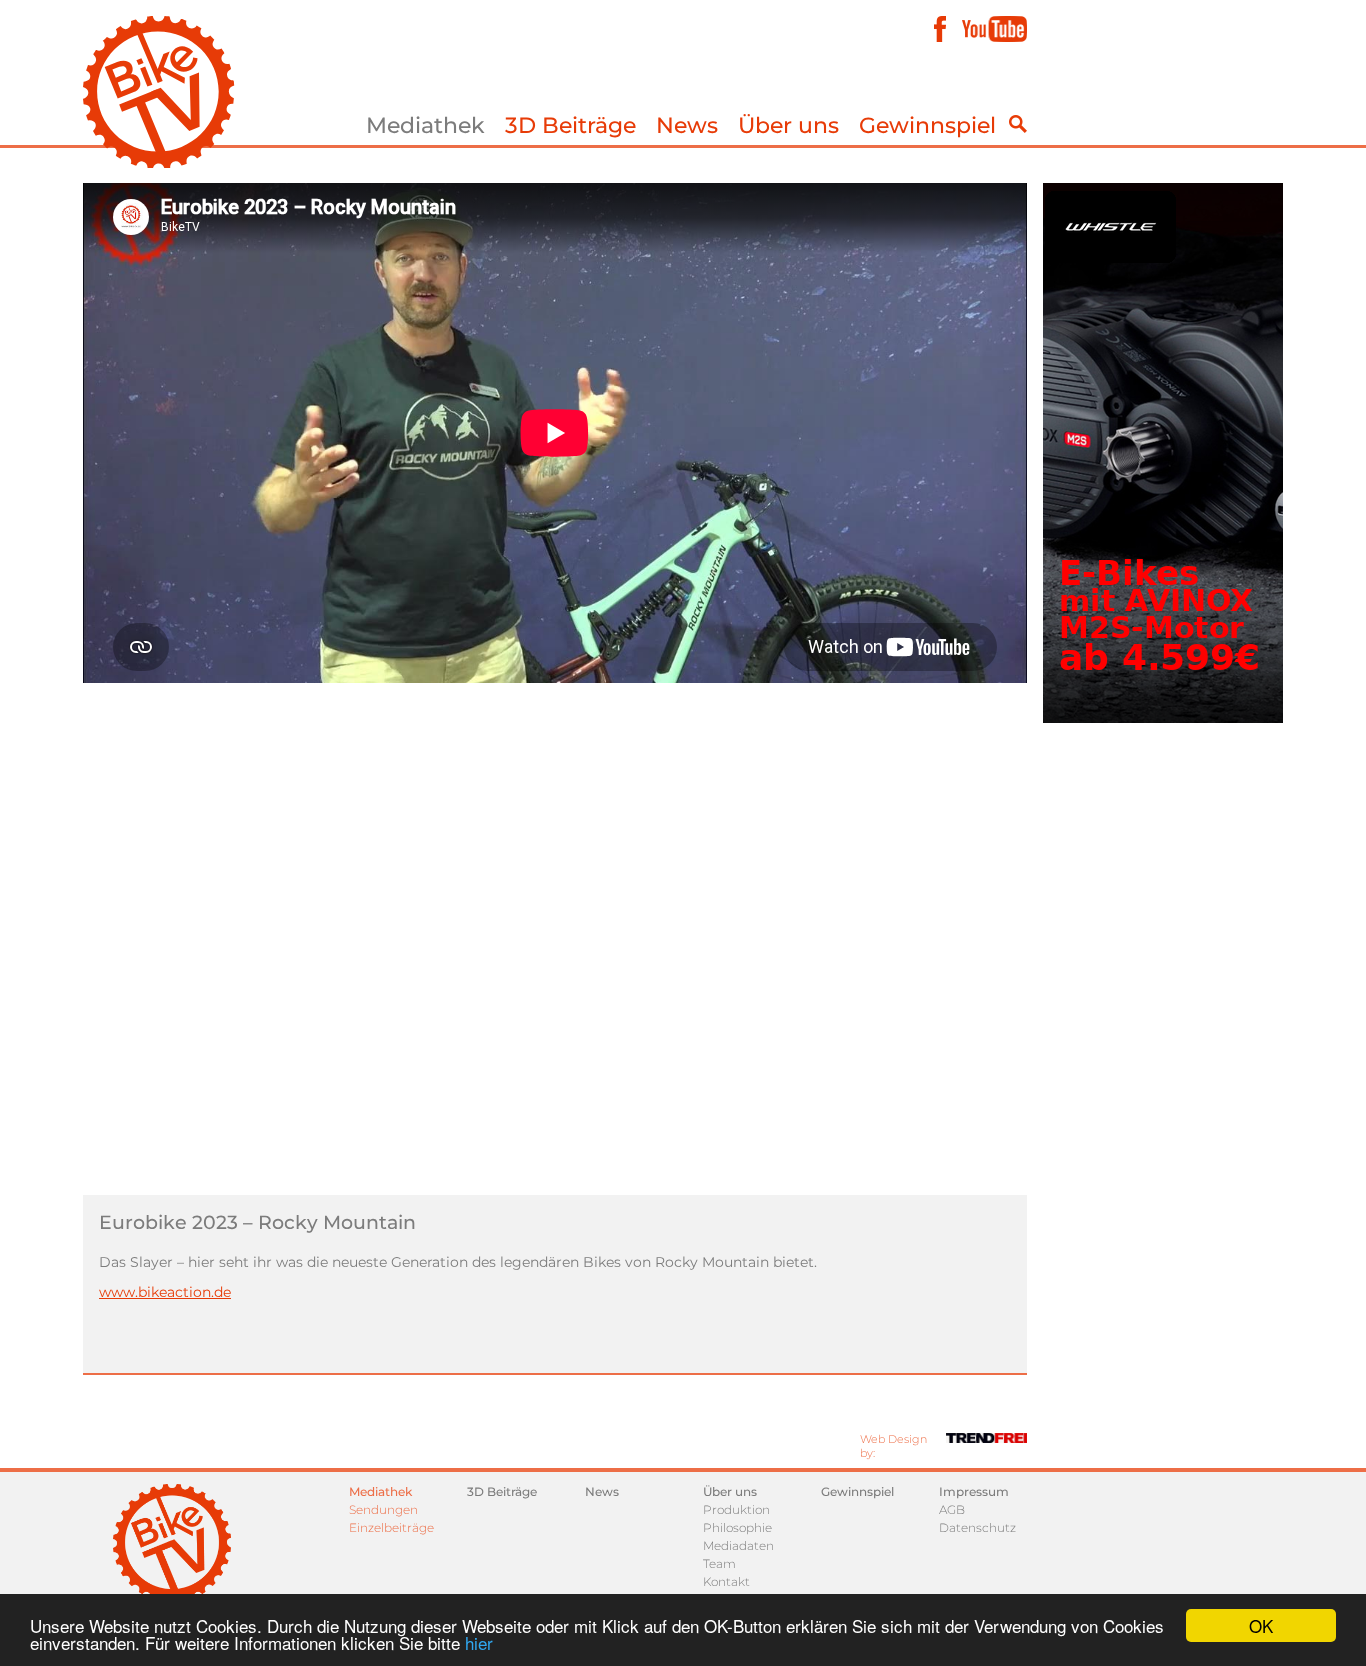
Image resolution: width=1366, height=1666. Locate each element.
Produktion (736, 1509)
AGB (952, 1509)
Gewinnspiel (927, 125)
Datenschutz (977, 1527)
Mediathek (425, 125)
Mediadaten (738, 1545)
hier (479, 1642)
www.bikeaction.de (165, 1292)
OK (1261, 1625)
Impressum (974, 1491)
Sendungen (383, 1509)
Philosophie (737, 1527)
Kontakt (726, 1581)
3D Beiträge (570, 125)
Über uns (788, 125)
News (687, 125)
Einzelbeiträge (391, 1527)
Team (719, 1563)
